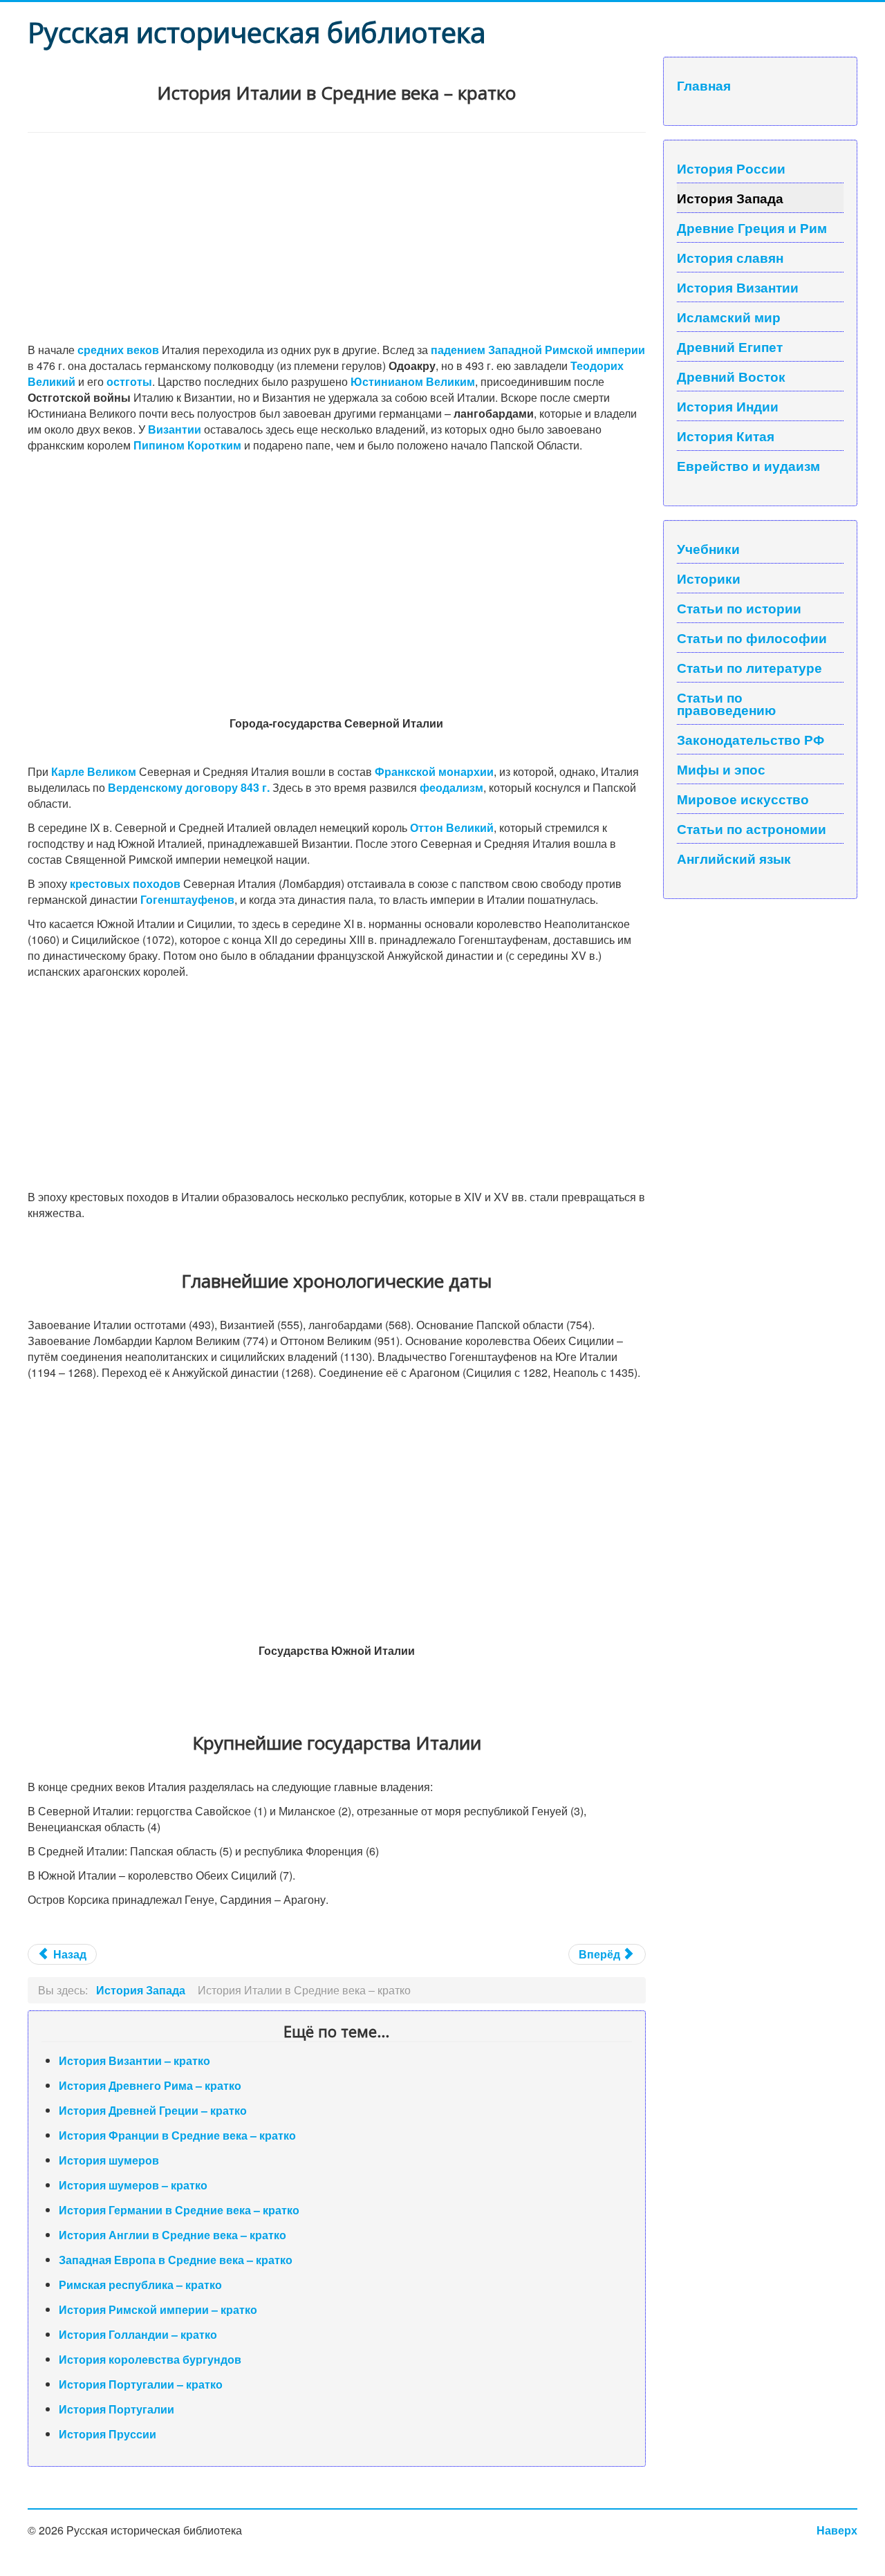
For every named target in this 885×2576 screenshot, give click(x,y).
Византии (175, 429)
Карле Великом (94, 771)
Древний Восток (731, 376)
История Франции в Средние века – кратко (177, 2135)
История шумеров (109, 2160)
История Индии (728, 406)
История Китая (726, 436)
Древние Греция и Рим (752, 228)
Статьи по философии (752, 638)
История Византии (738, 287)
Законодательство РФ (751, 739)
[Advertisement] (337, 237)
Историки (709, 578)
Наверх (837, 2530)
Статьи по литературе (749, 667)
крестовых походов (125, 883)
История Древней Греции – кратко (153, 2110)
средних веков (118, 350)
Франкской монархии (434, 771)
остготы (129, 381)
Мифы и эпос (721, 769)
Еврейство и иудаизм (748, 465)
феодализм (451, 787)
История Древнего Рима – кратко (150, 2085)
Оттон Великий (452, 827)
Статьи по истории (739, 608)
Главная (704, 85)
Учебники (708, 548)
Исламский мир (729, 317)
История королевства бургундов (150, 2359)
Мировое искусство (743, 799)
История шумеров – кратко (133, 2185)
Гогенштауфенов (187, 899)
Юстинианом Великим (413, 381)
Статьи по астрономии (752, 828)
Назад (68, 1954)
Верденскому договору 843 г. (189, 787)
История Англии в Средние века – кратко (173, 2235)
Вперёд (601, 1954)
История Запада (730, 198)
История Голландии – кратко (138, 2334)
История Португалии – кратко (141, 2384)
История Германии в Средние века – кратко (179, 2210)
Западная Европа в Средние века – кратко (176, 2260)
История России (731, 168)
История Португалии (117, 2409)
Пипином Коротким (187, 445)
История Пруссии (108, 2434)
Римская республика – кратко (140, 2285)
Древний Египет (730, 346)
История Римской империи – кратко (158, 2309)
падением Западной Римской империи (538, 350)
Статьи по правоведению (726, 703)
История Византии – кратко (134, 2060)
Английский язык (734, 858)
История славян (730, 257)
